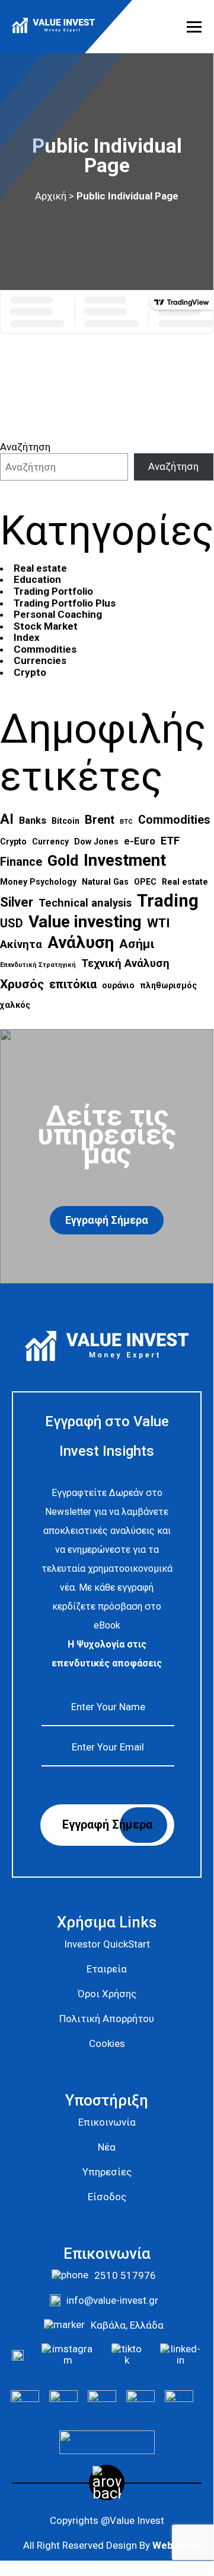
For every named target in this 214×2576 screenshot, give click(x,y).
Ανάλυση (81, 943)
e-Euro (140, 841)
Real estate (40, 568)
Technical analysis (85, 903)
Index (27, 637)
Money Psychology (38, 882)
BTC (126, 822)
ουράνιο (118, 985)
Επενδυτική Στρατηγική (38, 965)
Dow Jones (96, 842)
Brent (100, 820)
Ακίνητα (21, 944)
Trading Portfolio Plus (65, 603)
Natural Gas (105, 882)
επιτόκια (73, 984)
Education (37, 579)
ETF (170, 841)
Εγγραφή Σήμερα (107, 1220)
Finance (21, 862)
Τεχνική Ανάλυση (125, 963)
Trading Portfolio (53, 591)
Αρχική (51, 196)
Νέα (107, 2147)
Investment (125, 860)
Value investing (85, 922)
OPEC (145, 882)
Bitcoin (66, 821)
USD (12, 923)
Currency (50, 842)
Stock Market (46, 626)
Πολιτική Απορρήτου (107, 2019)
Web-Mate (177, 2545)
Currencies (40, 660)
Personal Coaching (58, 614)
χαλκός (15, 1005)
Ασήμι (137, 944)
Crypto (30, 672)
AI (7, 819)
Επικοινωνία (107, 2122)
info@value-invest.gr (112, 2300)
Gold (63, 860)
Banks (33, 820)
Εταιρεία (107, 1969)
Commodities (45, 649)
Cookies (107, 2043)
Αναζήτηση (25, 447)
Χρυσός (22, 984)
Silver (17, 902)
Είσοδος (107, 2197)
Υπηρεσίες (107, 2172)
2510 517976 (125, 2275)
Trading (168, 901)
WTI (159, 923)
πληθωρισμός (168, 985)
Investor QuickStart (107, 1944)
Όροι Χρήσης (107, 1994)
